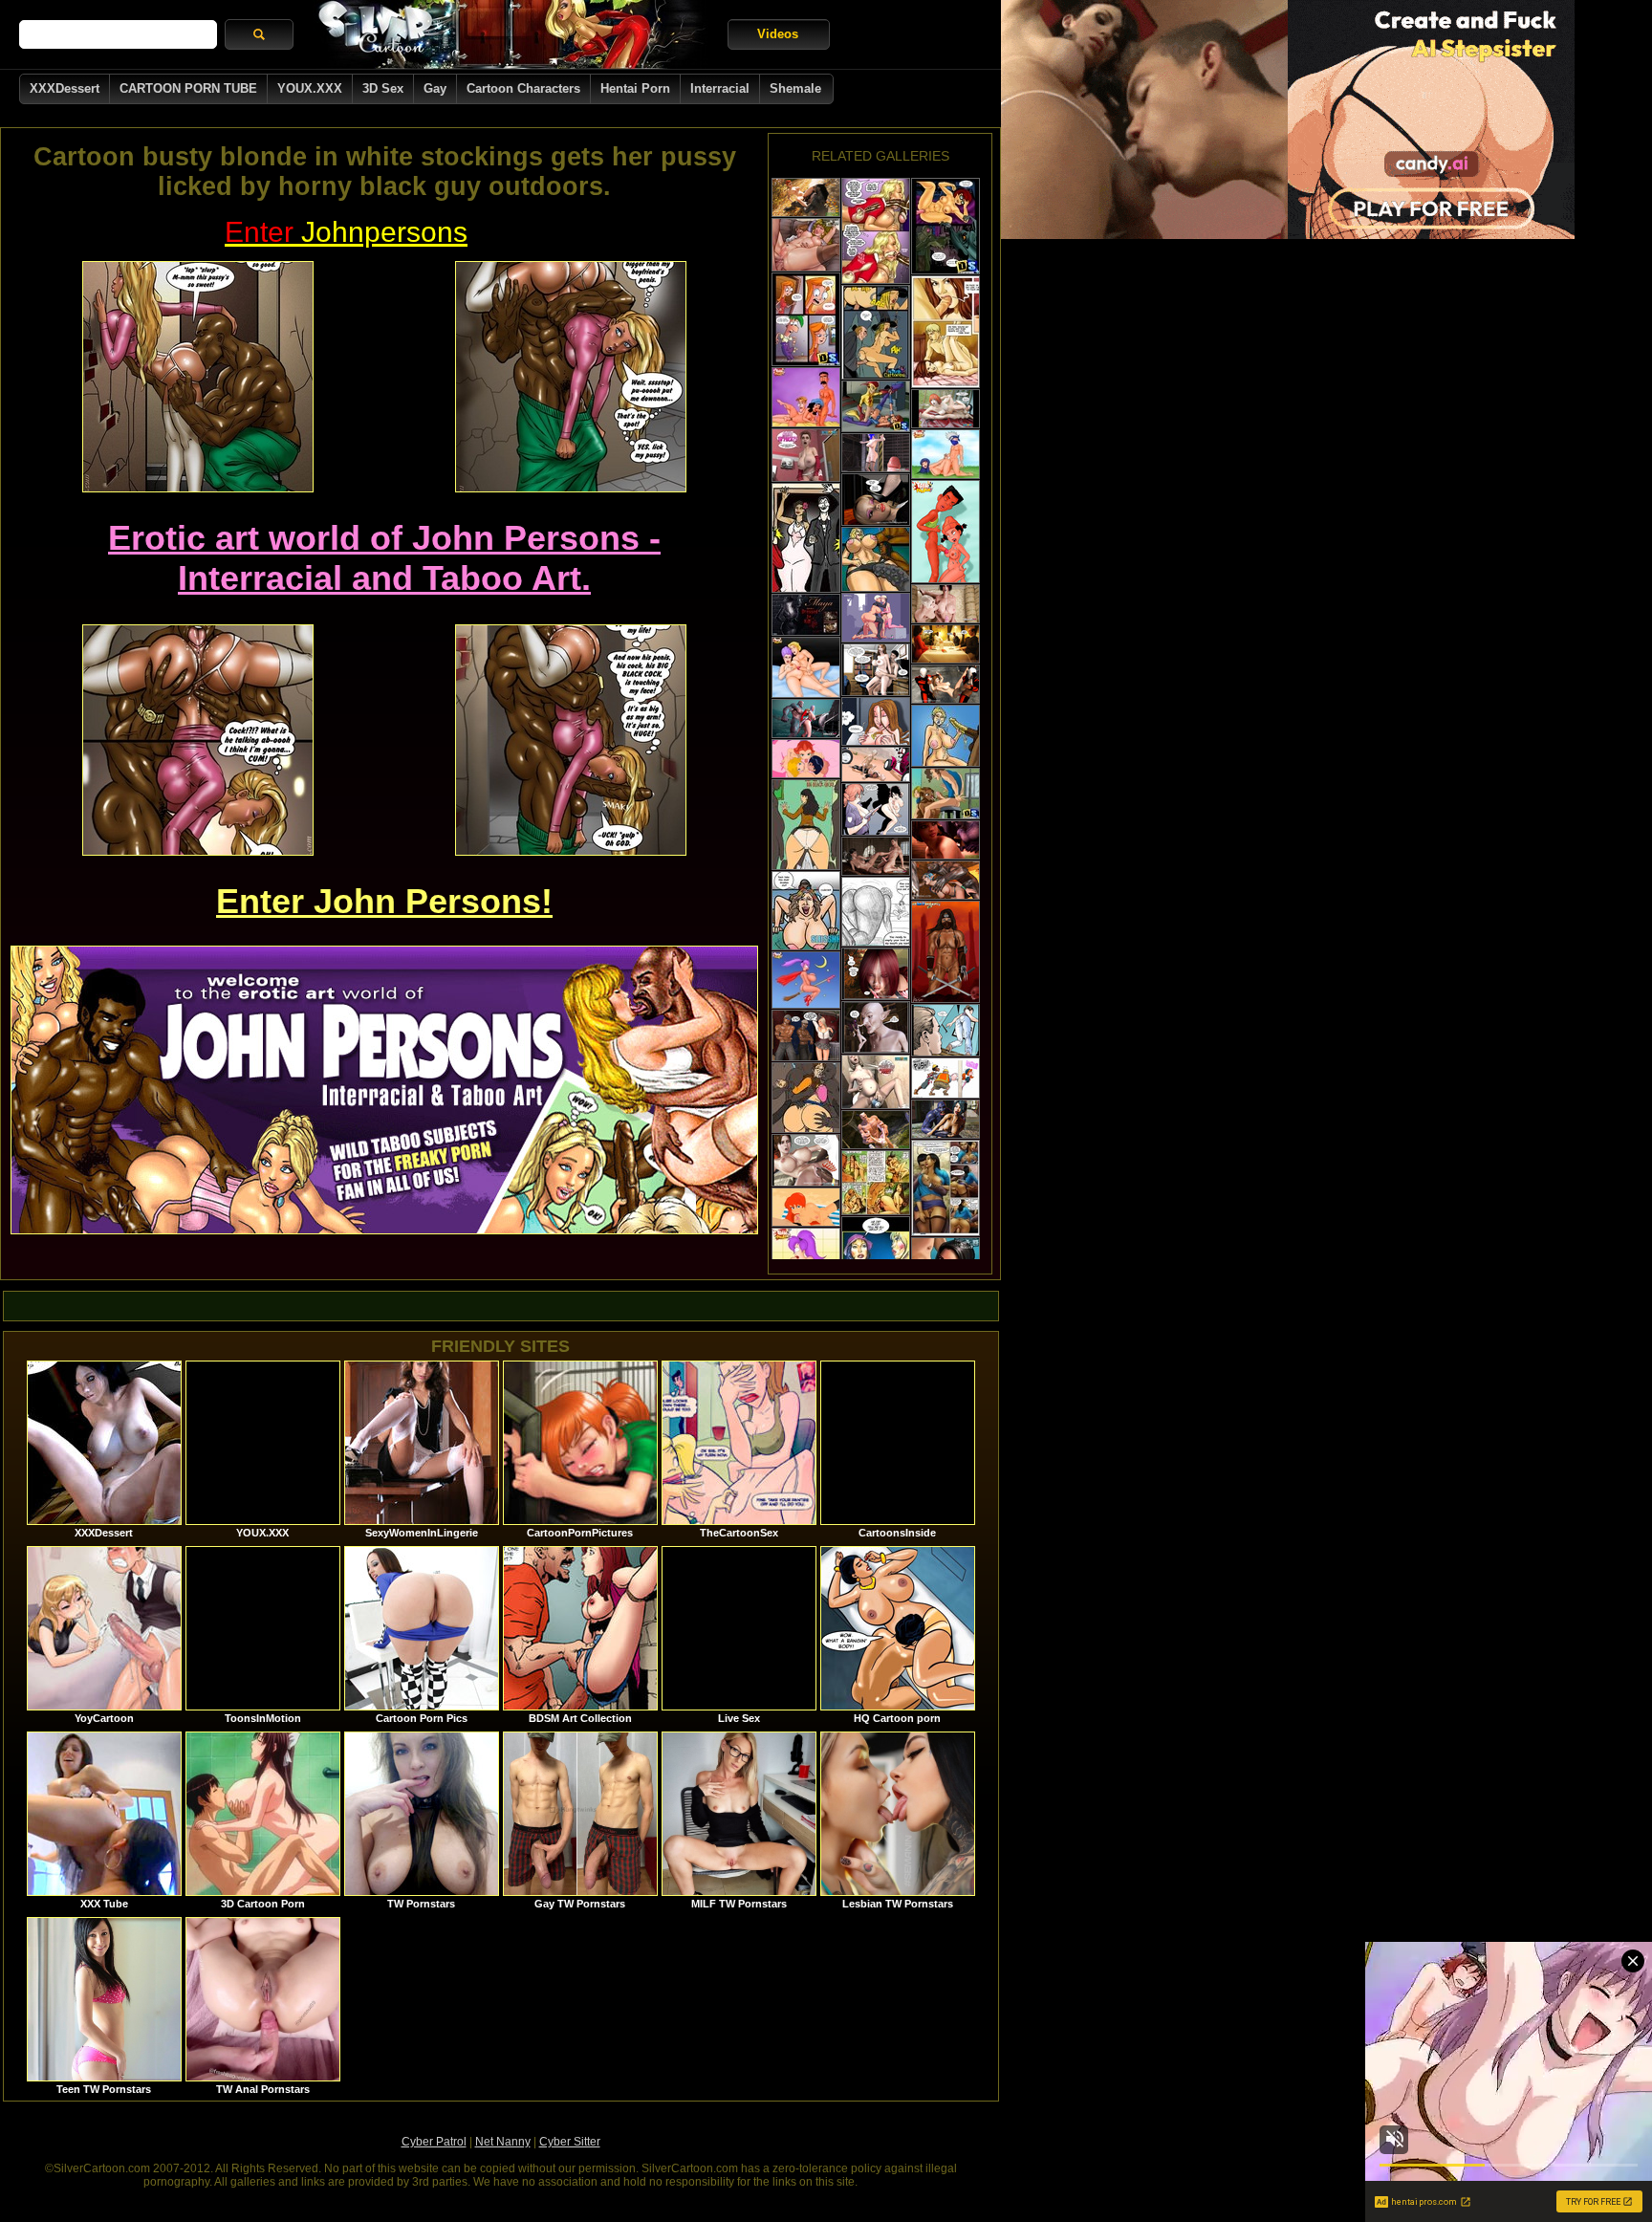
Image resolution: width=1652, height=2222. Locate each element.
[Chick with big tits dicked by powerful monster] (806, 719)
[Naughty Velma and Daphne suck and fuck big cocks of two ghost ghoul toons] (946, 226)
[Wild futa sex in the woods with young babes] (876, 974)
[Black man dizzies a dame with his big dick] (806, 1160)
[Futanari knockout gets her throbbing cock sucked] (946, 604)
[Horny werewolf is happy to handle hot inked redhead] (806, 197)
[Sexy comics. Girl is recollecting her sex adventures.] (876, 1253)
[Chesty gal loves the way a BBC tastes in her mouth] (946, 736)
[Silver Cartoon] (511, 34)
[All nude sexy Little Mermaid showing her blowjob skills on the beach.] (806, 1207)
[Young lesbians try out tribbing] (946, 409)
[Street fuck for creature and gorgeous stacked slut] (946, 1119)
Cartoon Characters (523, 88)
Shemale (795, 88)
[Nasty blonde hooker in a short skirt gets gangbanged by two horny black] (806, 1035)
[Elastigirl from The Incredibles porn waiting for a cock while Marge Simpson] (806, 397)
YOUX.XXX (310, 88)
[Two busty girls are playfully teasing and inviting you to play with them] (806, 980)
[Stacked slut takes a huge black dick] (806, 911)
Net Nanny (503, 2142)
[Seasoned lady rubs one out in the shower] (946, 1030)
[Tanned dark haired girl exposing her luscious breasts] (946, 952)
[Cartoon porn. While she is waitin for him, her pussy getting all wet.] (876, 721)
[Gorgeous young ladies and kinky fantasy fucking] (876, 1027)
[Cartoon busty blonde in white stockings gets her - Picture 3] (198, 740)
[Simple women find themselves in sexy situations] (806, 825)
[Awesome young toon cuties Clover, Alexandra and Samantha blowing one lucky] (806, 759)
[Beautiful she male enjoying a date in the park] (876, 618)
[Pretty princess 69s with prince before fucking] (876, 856)
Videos (778, 34)
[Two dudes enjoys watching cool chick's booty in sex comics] (946, 1078)
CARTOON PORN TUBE (188, 88)
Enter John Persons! (384, 901)
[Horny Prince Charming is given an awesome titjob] (806, 667)
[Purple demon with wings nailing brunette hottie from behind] (946, 840)
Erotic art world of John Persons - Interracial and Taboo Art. (384, 558)
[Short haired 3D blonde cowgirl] (876, 764)
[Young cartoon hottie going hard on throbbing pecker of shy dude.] (806, 319)
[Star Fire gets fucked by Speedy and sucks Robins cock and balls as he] (876, 406)
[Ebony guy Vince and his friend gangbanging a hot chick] (946, 532)
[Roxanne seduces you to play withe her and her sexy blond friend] (806, 245)
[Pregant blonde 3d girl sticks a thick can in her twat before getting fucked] (876, 1082)
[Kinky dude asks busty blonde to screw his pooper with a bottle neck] (946, 332)
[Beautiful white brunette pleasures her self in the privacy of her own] (806, 615)
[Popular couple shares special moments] (806, 538)
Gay (435, 88)
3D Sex (383, 88)
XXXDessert (65, 88)
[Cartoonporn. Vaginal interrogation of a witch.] (876, 332)
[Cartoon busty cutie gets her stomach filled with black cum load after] (876, 231)
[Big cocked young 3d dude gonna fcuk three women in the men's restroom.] (806, 455)
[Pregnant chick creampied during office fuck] (876, 670)
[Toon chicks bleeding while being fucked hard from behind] (876, 1183)
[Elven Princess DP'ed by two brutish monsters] (946, 880)
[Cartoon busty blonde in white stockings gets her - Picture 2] (571, 377)
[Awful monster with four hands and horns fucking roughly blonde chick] (876, 1130)
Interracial (720, 88)
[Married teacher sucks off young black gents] (806, 1098)
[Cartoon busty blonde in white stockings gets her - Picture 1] (198, 377)
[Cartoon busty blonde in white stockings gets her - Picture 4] (571, 740)
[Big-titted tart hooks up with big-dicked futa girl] (876, 453)
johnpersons (346, 232)
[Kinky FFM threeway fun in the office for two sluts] (876, 500)
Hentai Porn (635, 88)
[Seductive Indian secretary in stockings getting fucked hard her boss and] (946, 1188)
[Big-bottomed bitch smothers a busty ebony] (876, 559)
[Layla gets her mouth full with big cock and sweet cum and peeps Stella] (946, 794)
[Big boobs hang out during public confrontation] (876, 809)
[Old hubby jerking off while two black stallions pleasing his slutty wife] (946, 644)
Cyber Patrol (434, 2142)
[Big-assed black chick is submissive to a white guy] (876, 912)
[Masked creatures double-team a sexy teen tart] (946, 684)
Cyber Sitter (570, 2142)
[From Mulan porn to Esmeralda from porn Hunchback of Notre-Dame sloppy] (946, 454)
